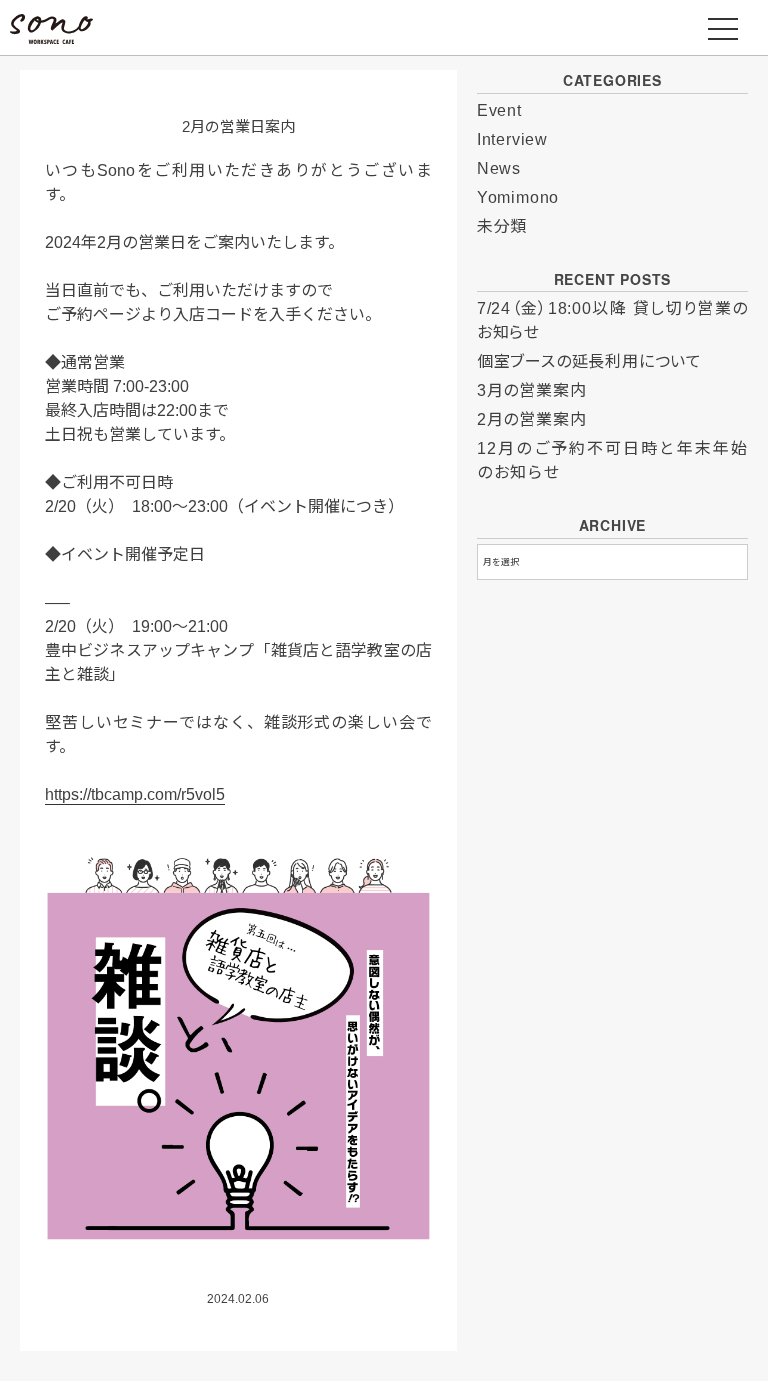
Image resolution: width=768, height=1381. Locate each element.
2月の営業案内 (532, 419)
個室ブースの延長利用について (589, 361)
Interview (512, 139)
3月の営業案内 (532, 390)
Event (499, 110)
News (499, 168)
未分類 (502, 226)
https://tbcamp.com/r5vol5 (135, 794)
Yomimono (518, 197)
